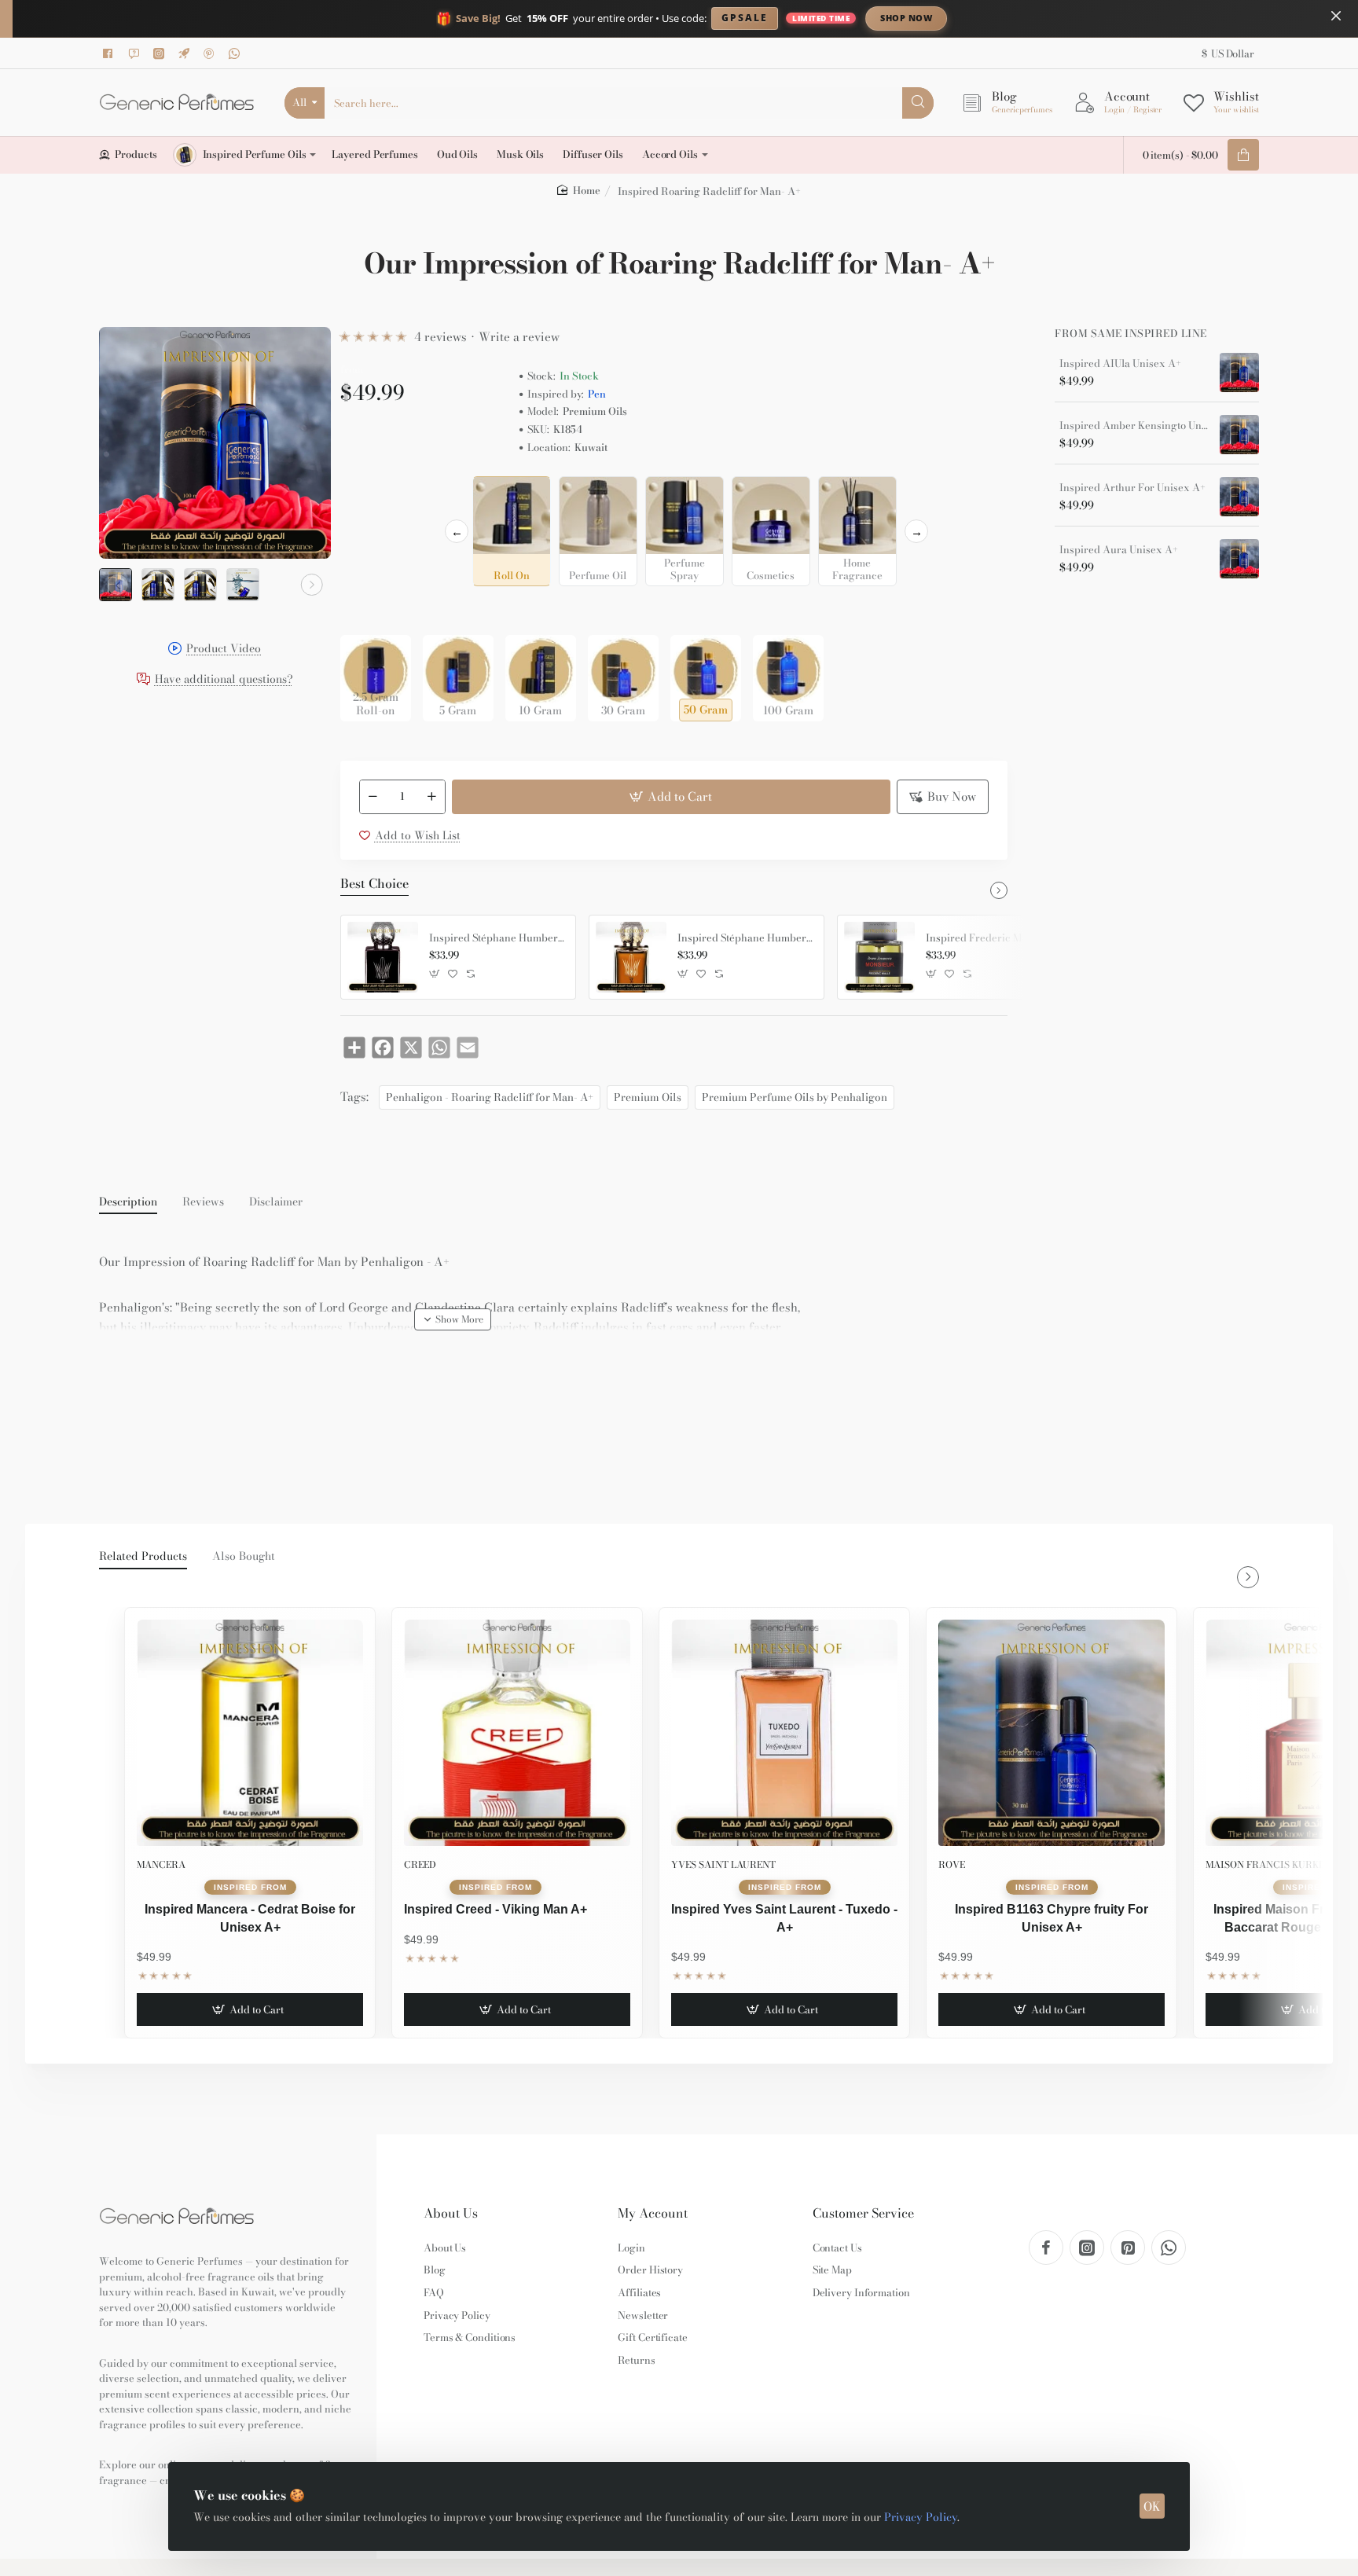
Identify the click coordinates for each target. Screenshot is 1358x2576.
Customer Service (863, 2213)
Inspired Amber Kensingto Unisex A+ (1134, 426)
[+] (431, 797)
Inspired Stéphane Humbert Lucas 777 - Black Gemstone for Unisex (497, 938)
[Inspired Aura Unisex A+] (1239, 559)
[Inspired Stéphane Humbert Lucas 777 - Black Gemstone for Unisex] (383, 957)
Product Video (224, 650)
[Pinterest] (211, 53)
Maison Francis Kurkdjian (1277, 1864)
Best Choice (374, 884)
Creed (420, 1864)
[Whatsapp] (237, 53)
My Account (653, 2213)
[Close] (1336, 16)
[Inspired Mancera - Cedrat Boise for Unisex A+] (250, 1733)
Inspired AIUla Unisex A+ (1120, 364)
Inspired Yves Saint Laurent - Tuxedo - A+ (784, 1918)
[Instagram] (161, 53)
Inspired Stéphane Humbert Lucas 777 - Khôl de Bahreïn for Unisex (745, 938)
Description (128, 1202)
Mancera (161, 1864)
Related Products (143, 1557)
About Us (451, 2213)
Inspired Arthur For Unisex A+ (1132, 488)
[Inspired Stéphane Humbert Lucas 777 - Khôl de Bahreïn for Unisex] (631, 957)
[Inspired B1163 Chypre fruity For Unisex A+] (1052, 1733)
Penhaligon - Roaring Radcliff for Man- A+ (490, 1097)
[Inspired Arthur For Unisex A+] (1239, 497)
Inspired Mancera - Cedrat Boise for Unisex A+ (250, 1918)
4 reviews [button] (440, 337)
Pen (597, 394)
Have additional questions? (224, 680)
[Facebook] (111, 53)
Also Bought (244, 1557)
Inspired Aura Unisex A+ (1119, 550)
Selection (367, 493)
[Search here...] (918, 103)
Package (365, 610)
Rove (952, 1864)
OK (1152, 2506)
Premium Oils (648, 1097)
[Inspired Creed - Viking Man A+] (517, 1733)
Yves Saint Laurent (723, 1864)
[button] (118, 585)
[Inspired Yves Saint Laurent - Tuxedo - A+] (784, 1733)
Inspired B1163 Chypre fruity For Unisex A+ (1052, 1918)
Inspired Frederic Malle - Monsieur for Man (993, 938)
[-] (373, 797)
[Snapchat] (136, 53)
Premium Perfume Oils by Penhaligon (795, 1097)
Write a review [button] (519, 337)
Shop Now (906, 18)
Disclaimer (276, 1202)
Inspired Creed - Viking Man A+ (495, 1909)
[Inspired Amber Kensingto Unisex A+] (1239, 435)
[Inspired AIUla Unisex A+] (1239, 372)
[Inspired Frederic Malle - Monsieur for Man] (879, 957)
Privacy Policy (921, 2517)
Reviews (203, 1202)
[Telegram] (186, 53)
